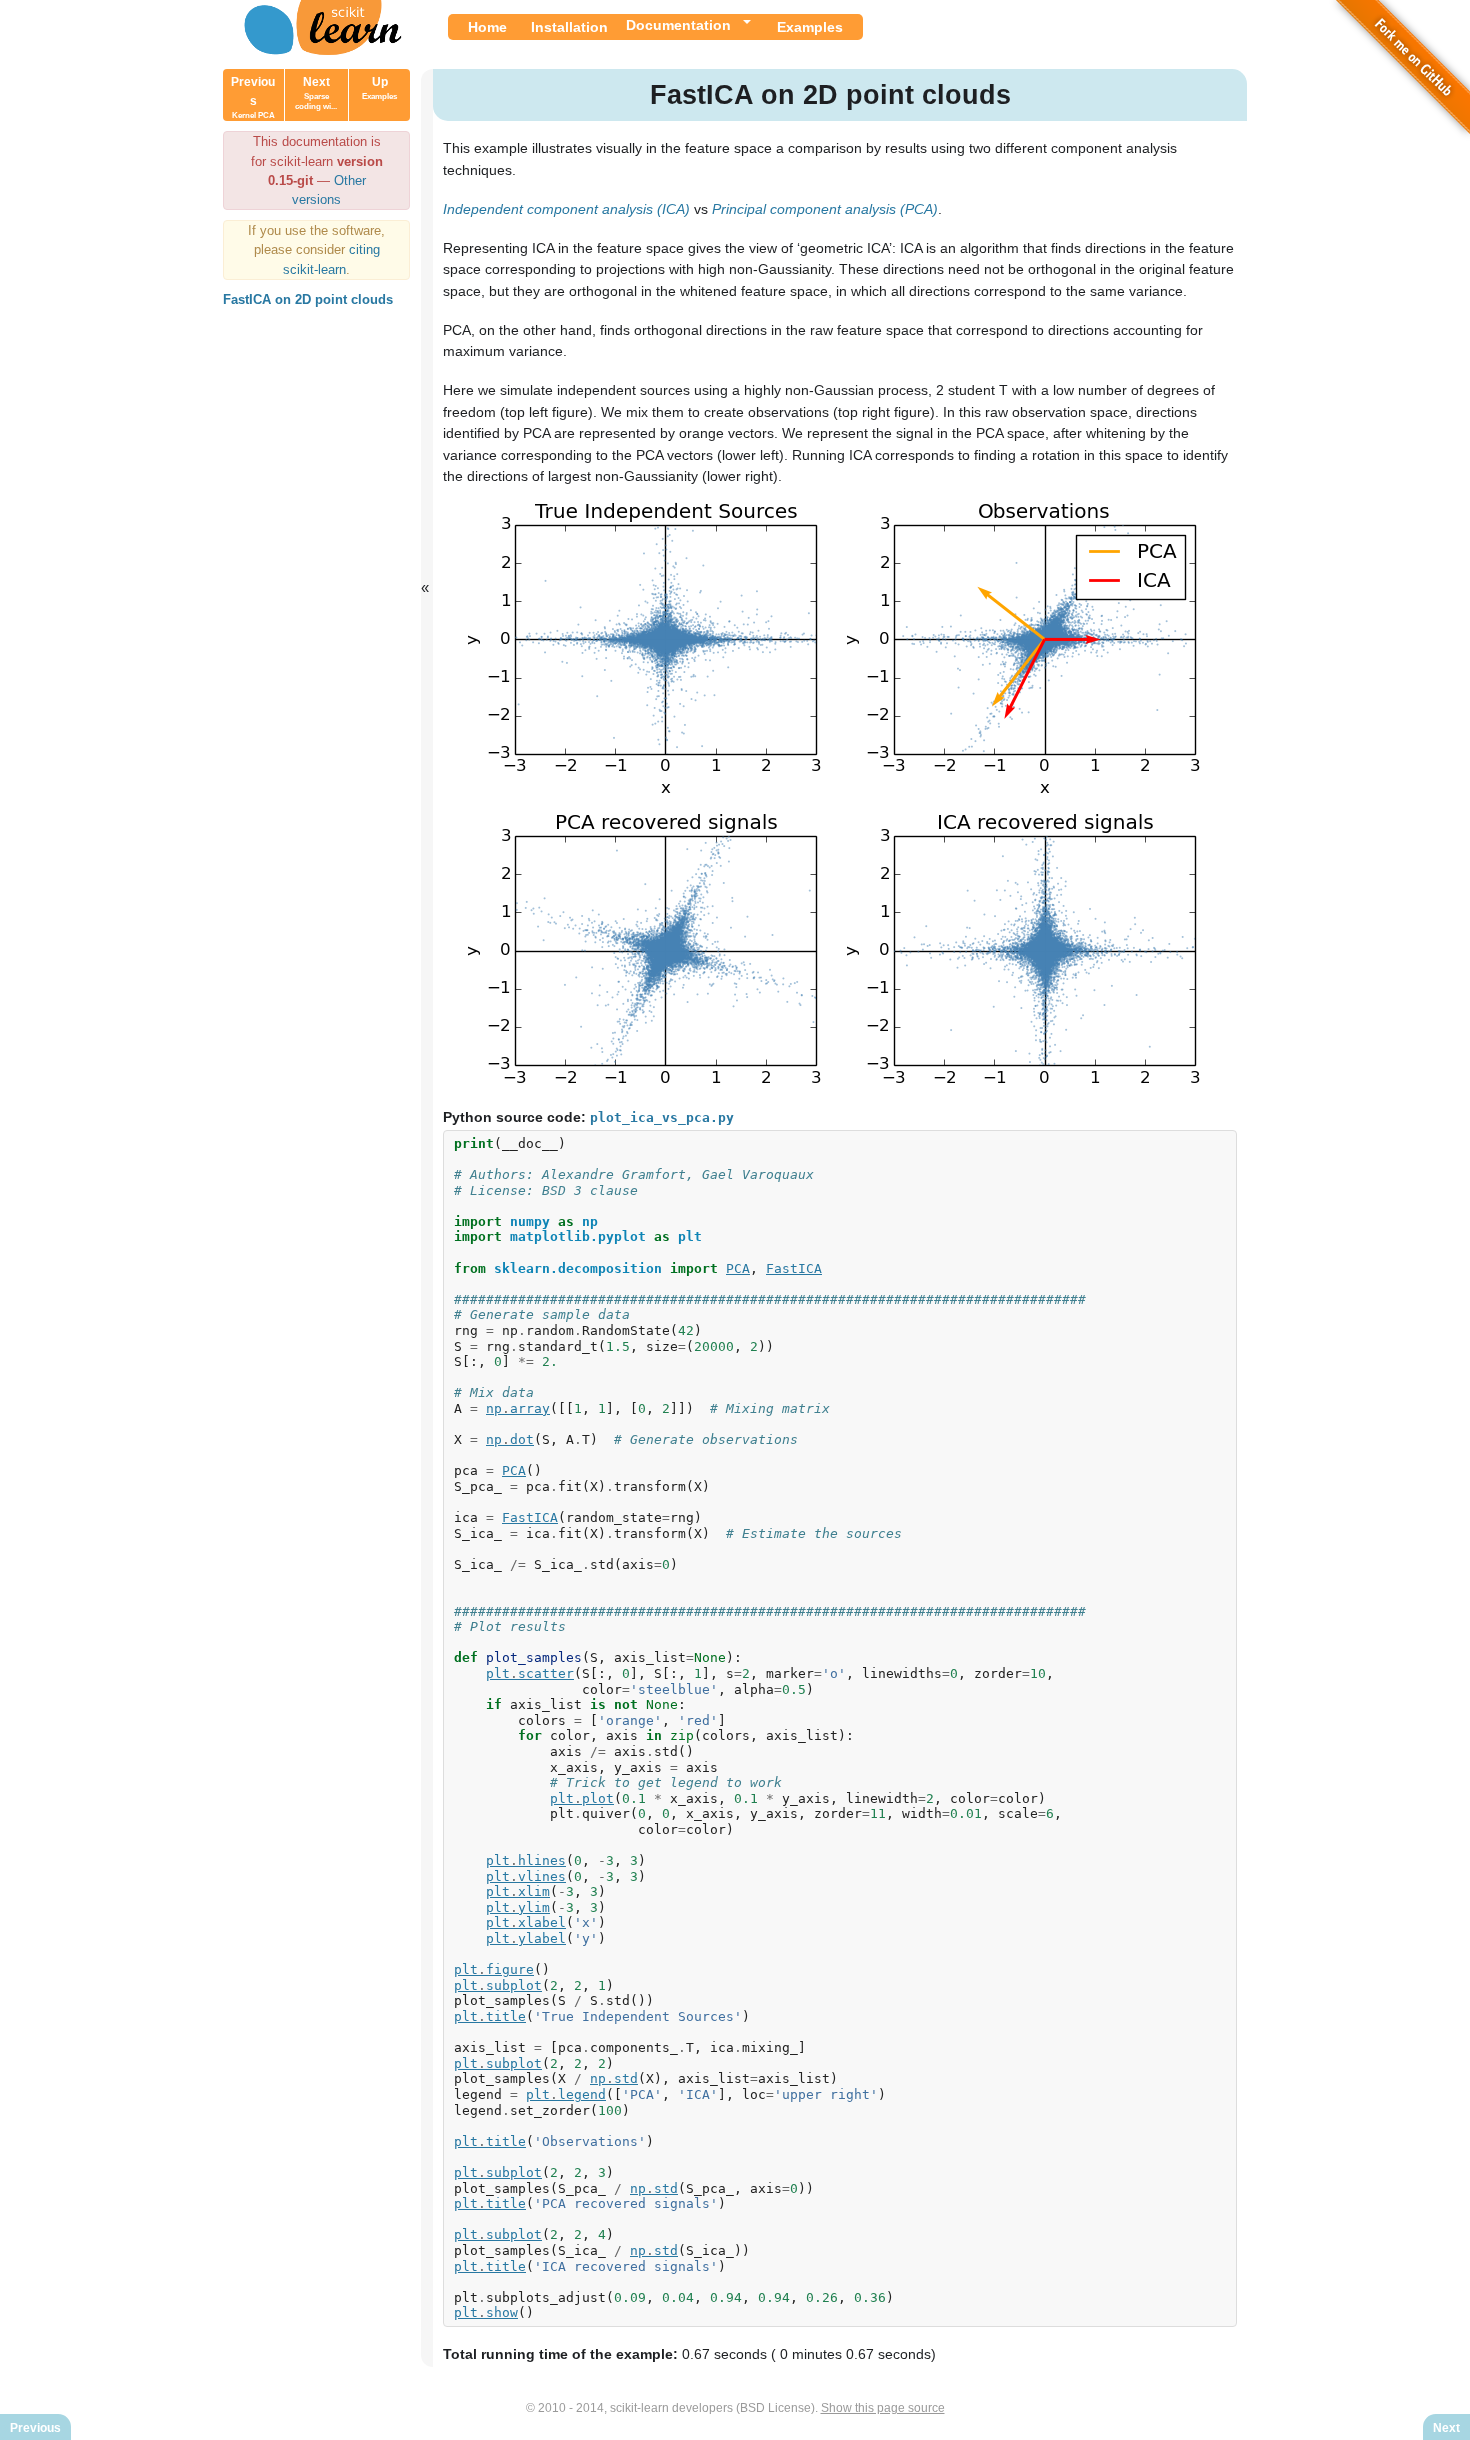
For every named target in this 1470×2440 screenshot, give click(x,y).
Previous (253, 97)
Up (379, 88)
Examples (810, 27)
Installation (569, 27)
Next (316, 93)
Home (487, 27)
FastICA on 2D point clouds (308, 299)
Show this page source (883, 2408)
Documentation (678, 25)
